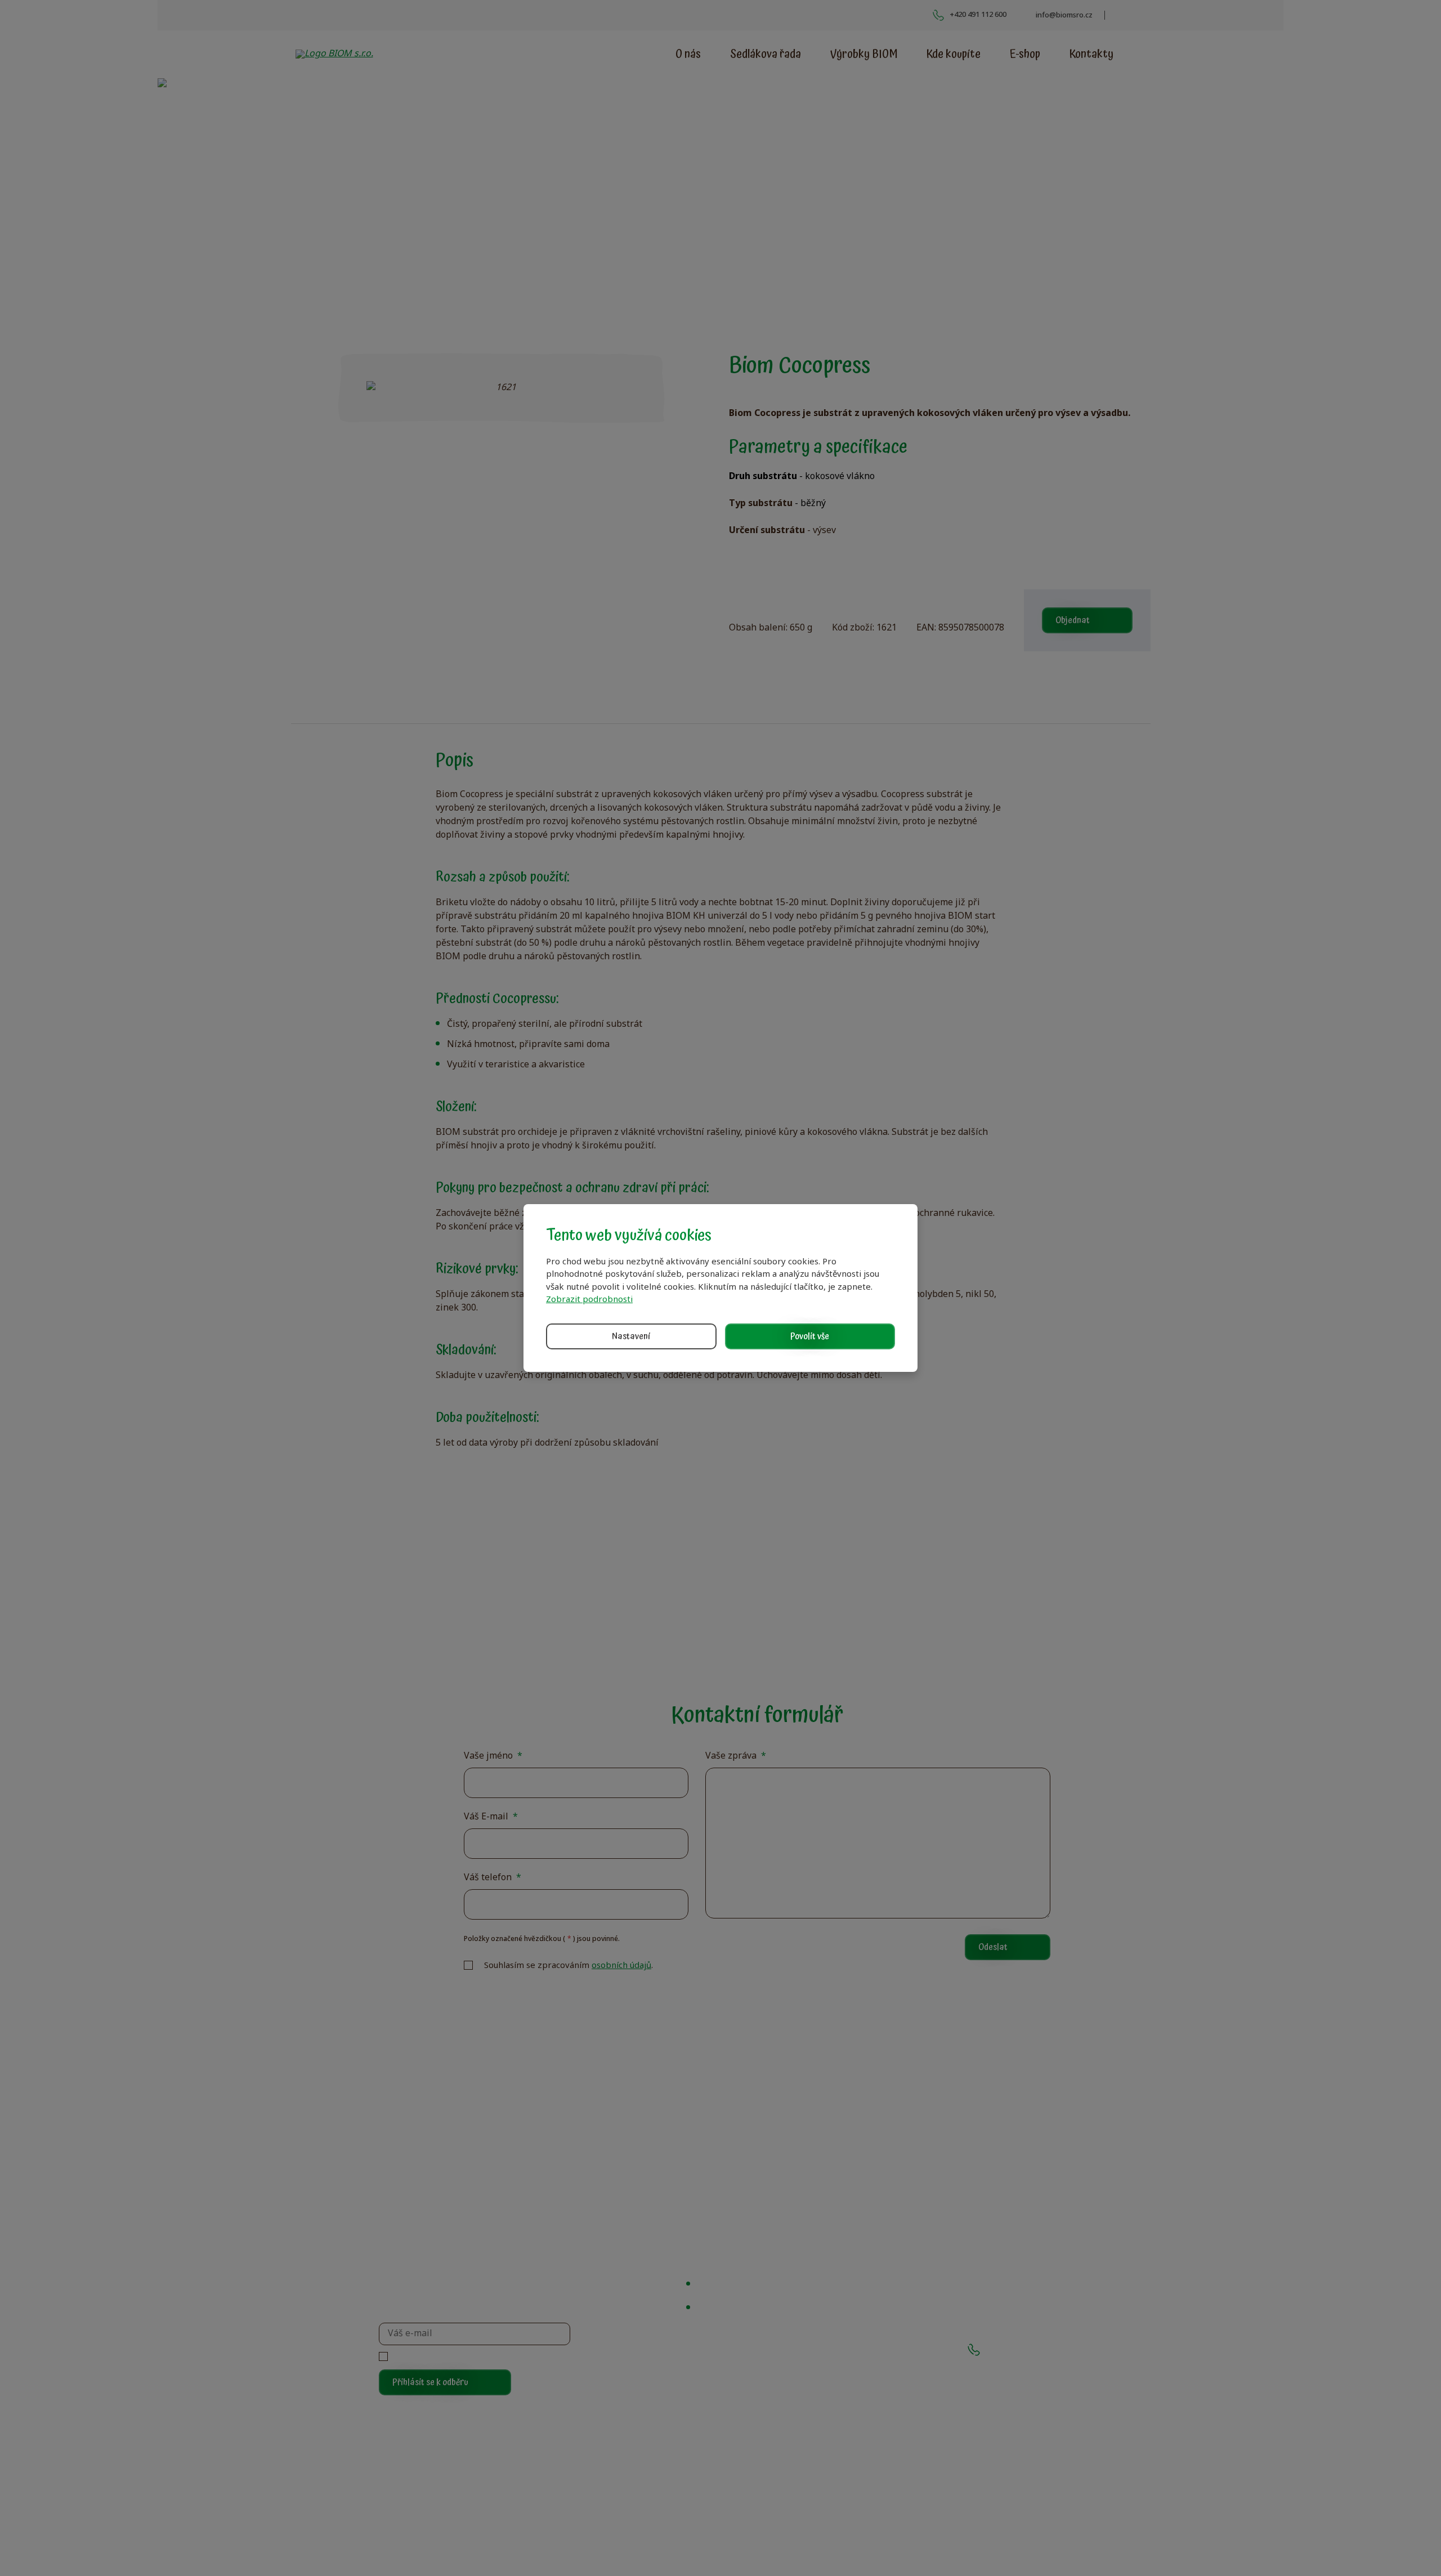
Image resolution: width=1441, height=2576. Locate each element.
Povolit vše (810, 1336)
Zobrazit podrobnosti (589, 1300)
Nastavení (631, 1336)
